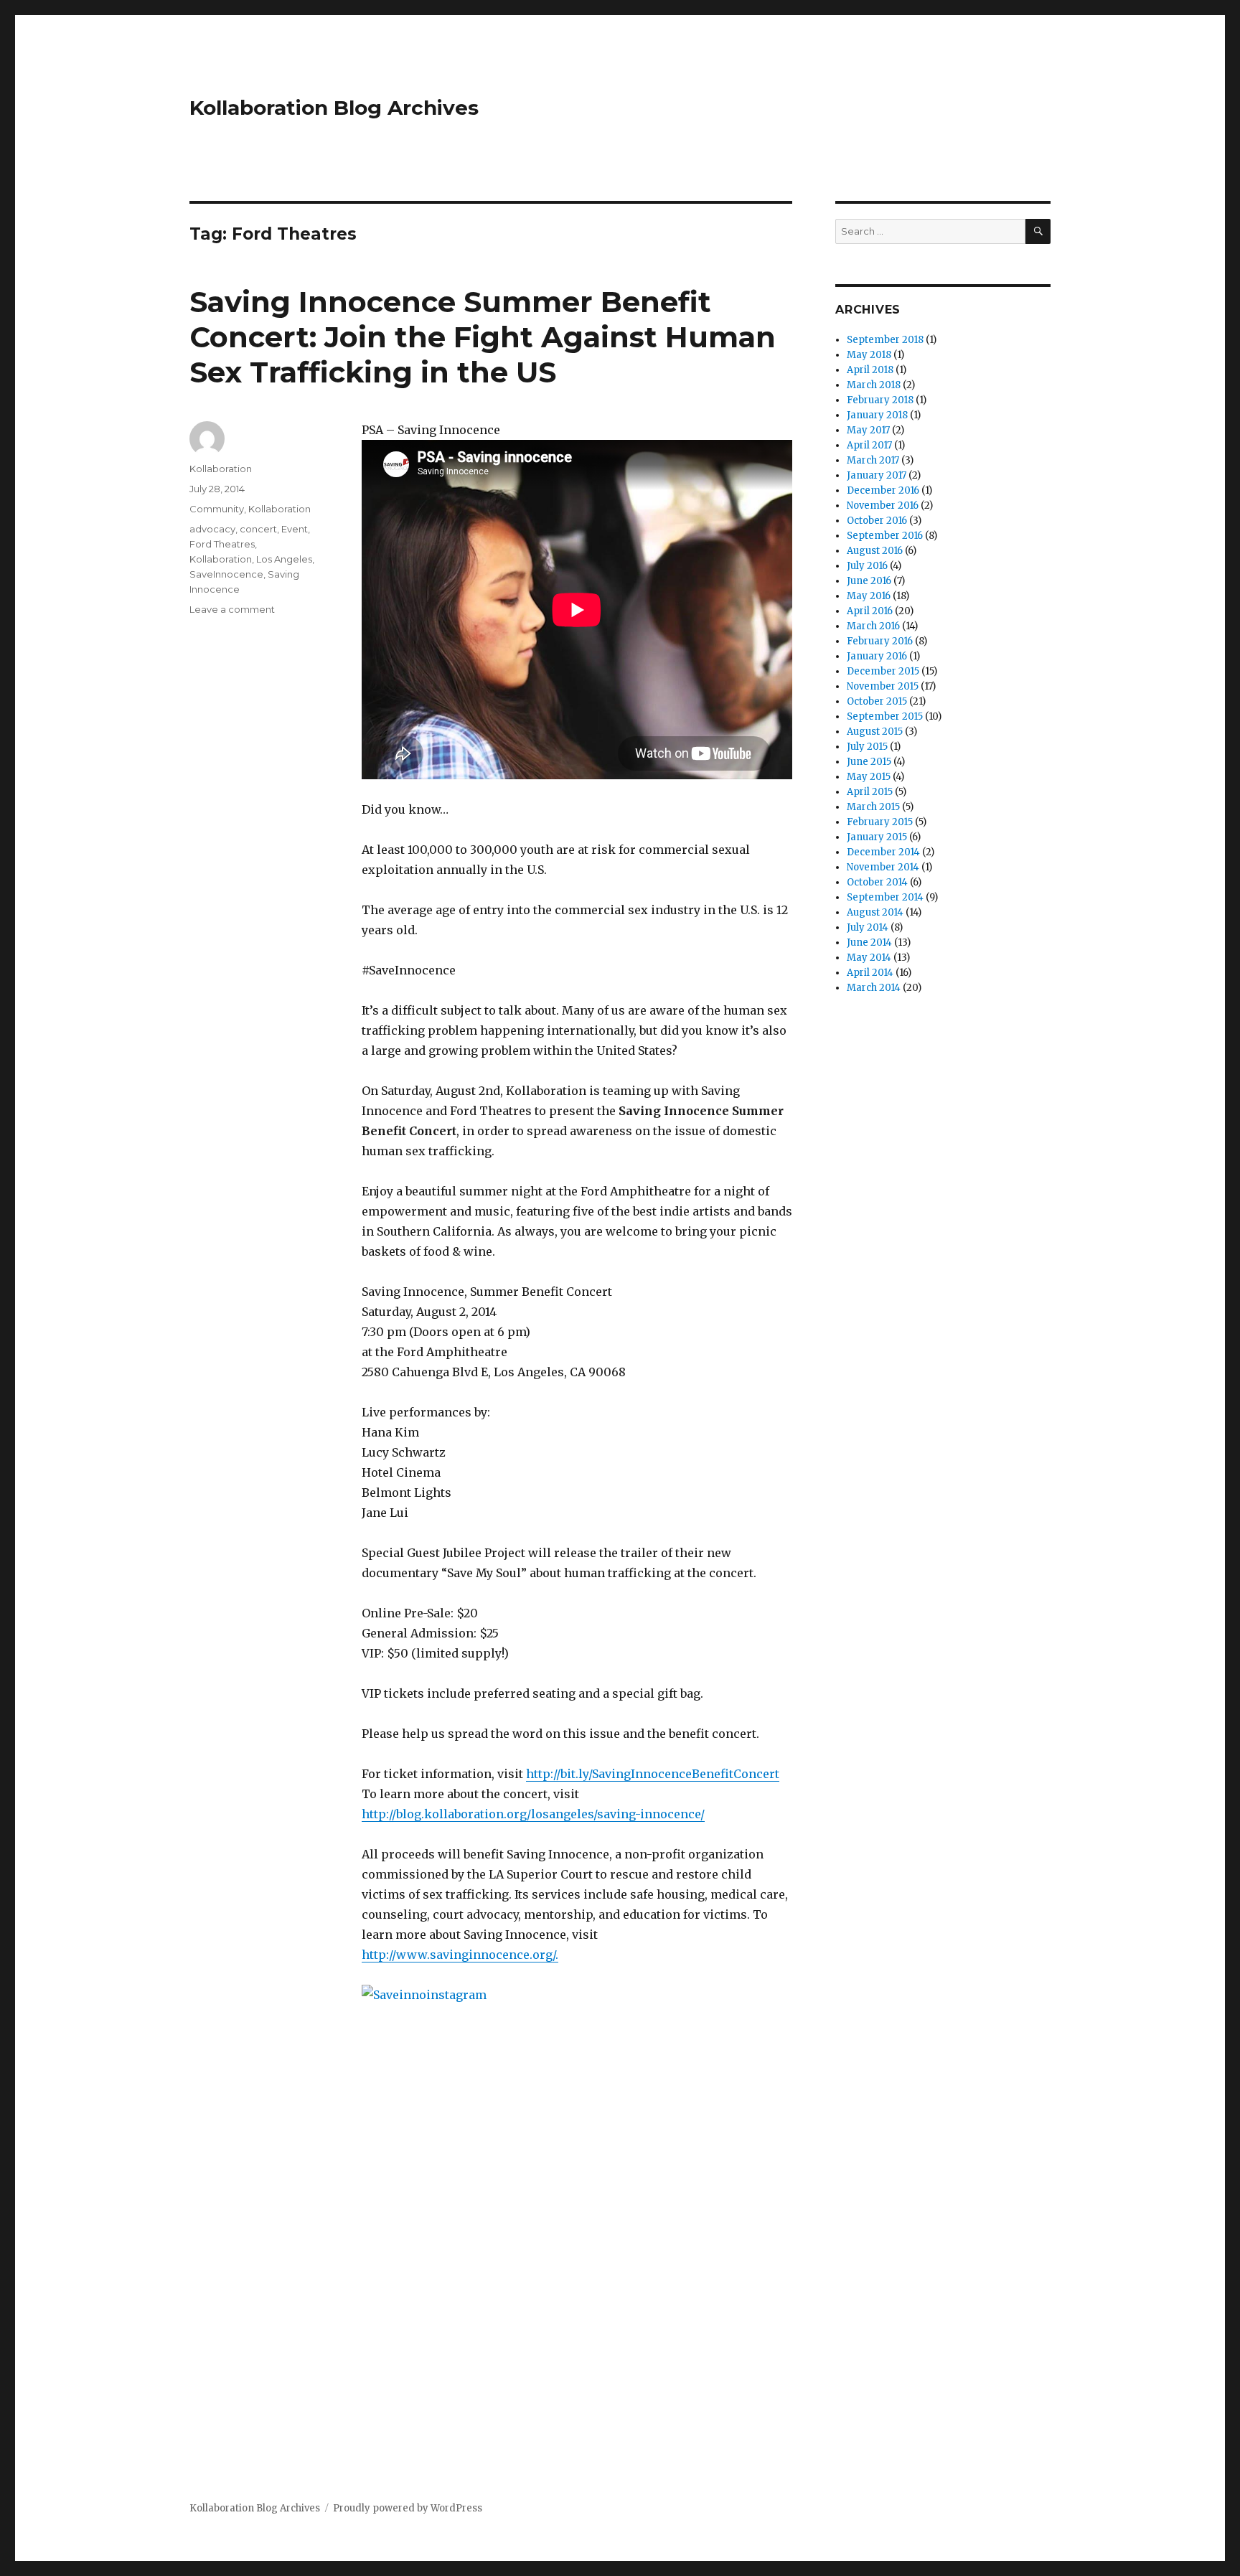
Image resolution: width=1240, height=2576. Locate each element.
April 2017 (869, 445)
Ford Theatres (222, 544)
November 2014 (883, 867)
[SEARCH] (1038, 231)
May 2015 (869, 777)
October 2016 (877, 521)
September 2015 (885, 716)
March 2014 (874, 988)
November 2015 (883, 686)
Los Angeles (284, 559)
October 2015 (877, 701)
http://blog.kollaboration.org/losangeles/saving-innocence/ (533, 1814)
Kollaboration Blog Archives (334, 108)
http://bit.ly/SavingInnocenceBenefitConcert (653, 1774)
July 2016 (867, 566)
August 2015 (875, 732)
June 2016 (869, 581)
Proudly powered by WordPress (408, 2508)
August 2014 (875, 912)
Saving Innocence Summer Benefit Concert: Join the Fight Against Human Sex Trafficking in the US (483, 337)
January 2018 (877, 415)
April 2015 (870, 792)
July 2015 (867, 747)
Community (217, 509)
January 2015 (877, 837)
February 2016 (880, 641)
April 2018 (870, 370)
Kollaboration (221, 469)
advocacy (212, 529)
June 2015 (869, 762)
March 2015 (873, 807)
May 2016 (869, 596)
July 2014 (868, 927)
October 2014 (877, 882)
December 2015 (883, 671)
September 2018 (885, 340)
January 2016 (877, 656)
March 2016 (873, 626)
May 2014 (869, 958)
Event (295, 529)
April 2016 (870, 611)
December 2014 (883, 852)
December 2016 (883, 490)
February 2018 (880, 400)
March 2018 (874, 385)
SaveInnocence (226, 574)
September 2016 (885, 536)
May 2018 (869, 355)
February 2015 (880, 822)
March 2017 (873, 460)
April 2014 (870, 973)
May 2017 (868, 430)
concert (258, 529)
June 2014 (869, 943)
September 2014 (885, 897)
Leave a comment (232, 609)
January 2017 (877, 475)
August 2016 (875, 551)
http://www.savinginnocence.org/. (460, 1955)
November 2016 (883, 506)
